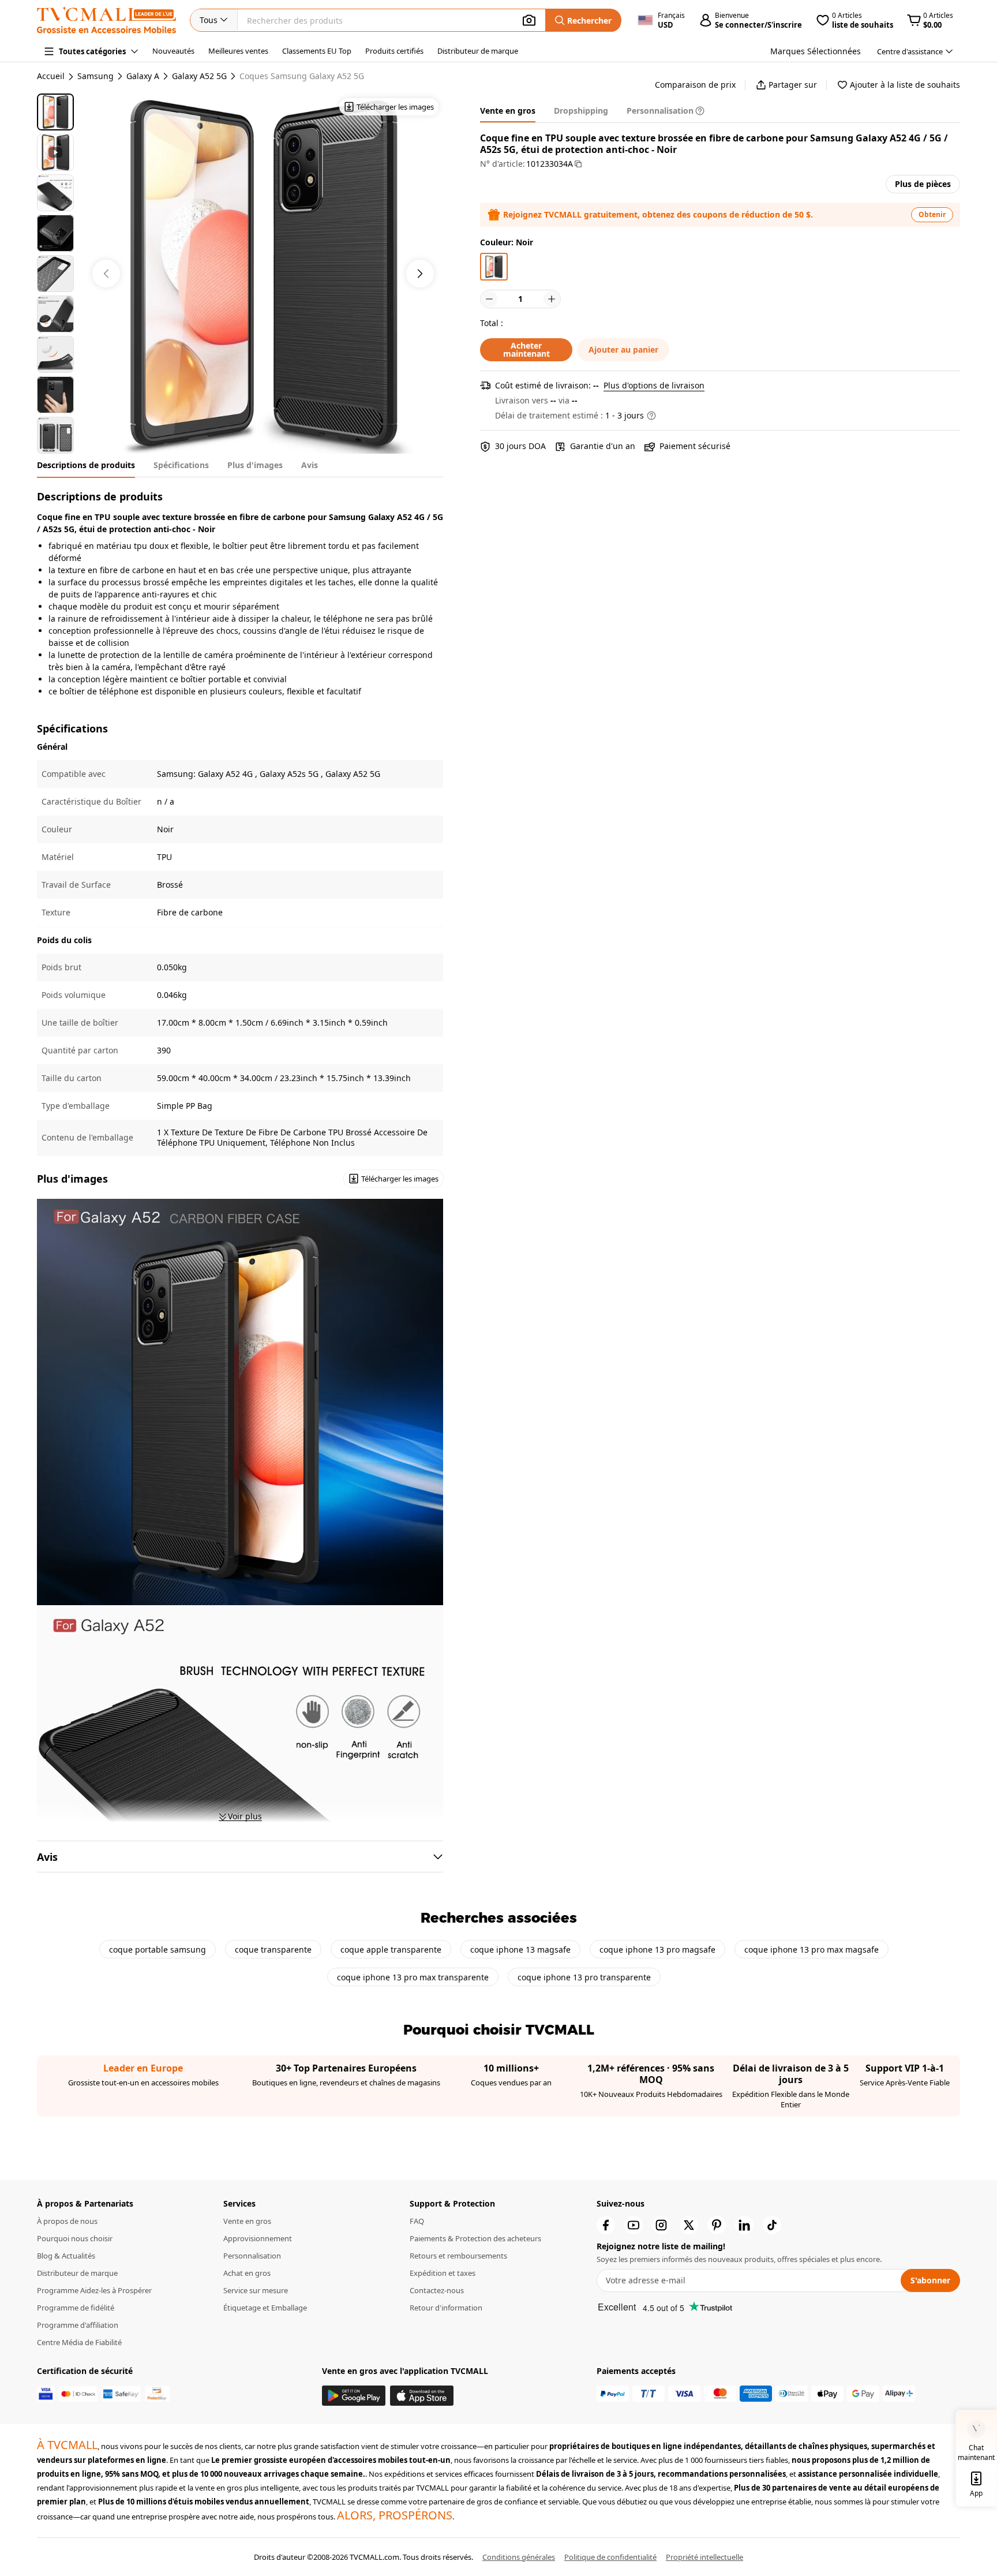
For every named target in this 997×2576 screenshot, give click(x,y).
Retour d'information (446, 2308)
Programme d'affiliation (78, 2325)
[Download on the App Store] (422, 2396)
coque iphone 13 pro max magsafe (812, 1949)
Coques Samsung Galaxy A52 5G (302, 76)
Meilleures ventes (238, 51)
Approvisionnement (258, 2238)
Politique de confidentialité (610, 2557)
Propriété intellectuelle (704, 2557)
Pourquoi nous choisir (75, 2238)
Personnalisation (252, 2256)
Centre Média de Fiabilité (79, 2342)
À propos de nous (67, 2221)
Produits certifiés (394, 51)
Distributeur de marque (478, 51)
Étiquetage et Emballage (265, 2308)
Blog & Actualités (66, 2256)
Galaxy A (143, 76)
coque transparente (273, 1949)
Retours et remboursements (458, 2256)
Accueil (51, 76)
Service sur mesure (256, 2290)
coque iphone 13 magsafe (520, 1949)
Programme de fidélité (76, 2308)
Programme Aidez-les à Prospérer (94, 2290)
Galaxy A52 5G (199, 76)
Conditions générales (519, 2557)
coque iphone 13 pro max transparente (413, 1977)
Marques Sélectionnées (816, 51)
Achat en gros (247, 2273)
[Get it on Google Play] (354, 2396)
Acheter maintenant (526, 349)
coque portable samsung (158, 1949)
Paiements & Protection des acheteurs (475, 2238)
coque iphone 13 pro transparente (584, 1977)
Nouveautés (173, 51)
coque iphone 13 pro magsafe (657, 1949)
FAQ (417, 2221)
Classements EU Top (317, 51)
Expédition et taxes (443, 2273)
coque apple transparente (391, 1949)
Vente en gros (247, 2221)
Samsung (95, 76)
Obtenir (932, 214)
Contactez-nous (437, 2290)
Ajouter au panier (623, 349)
